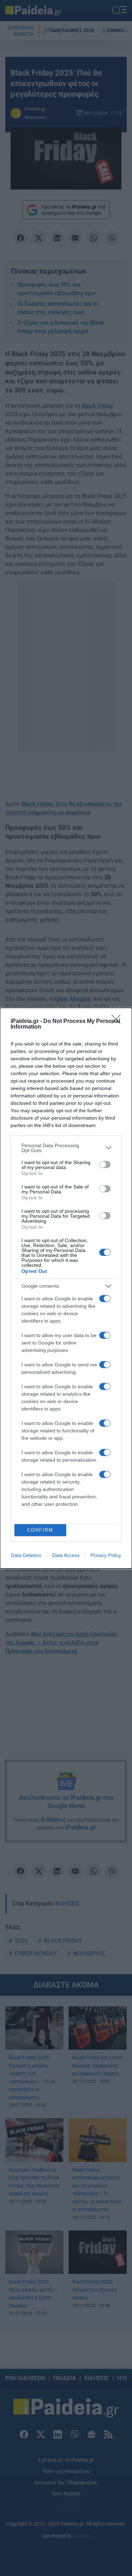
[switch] (105, 1164)
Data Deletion (26, 1555)
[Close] (118, 1022)
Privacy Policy (106, 1555)
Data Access (66, 1555)
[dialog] (66, 1288)
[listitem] (66, 1148)
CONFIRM (40, 1530)
